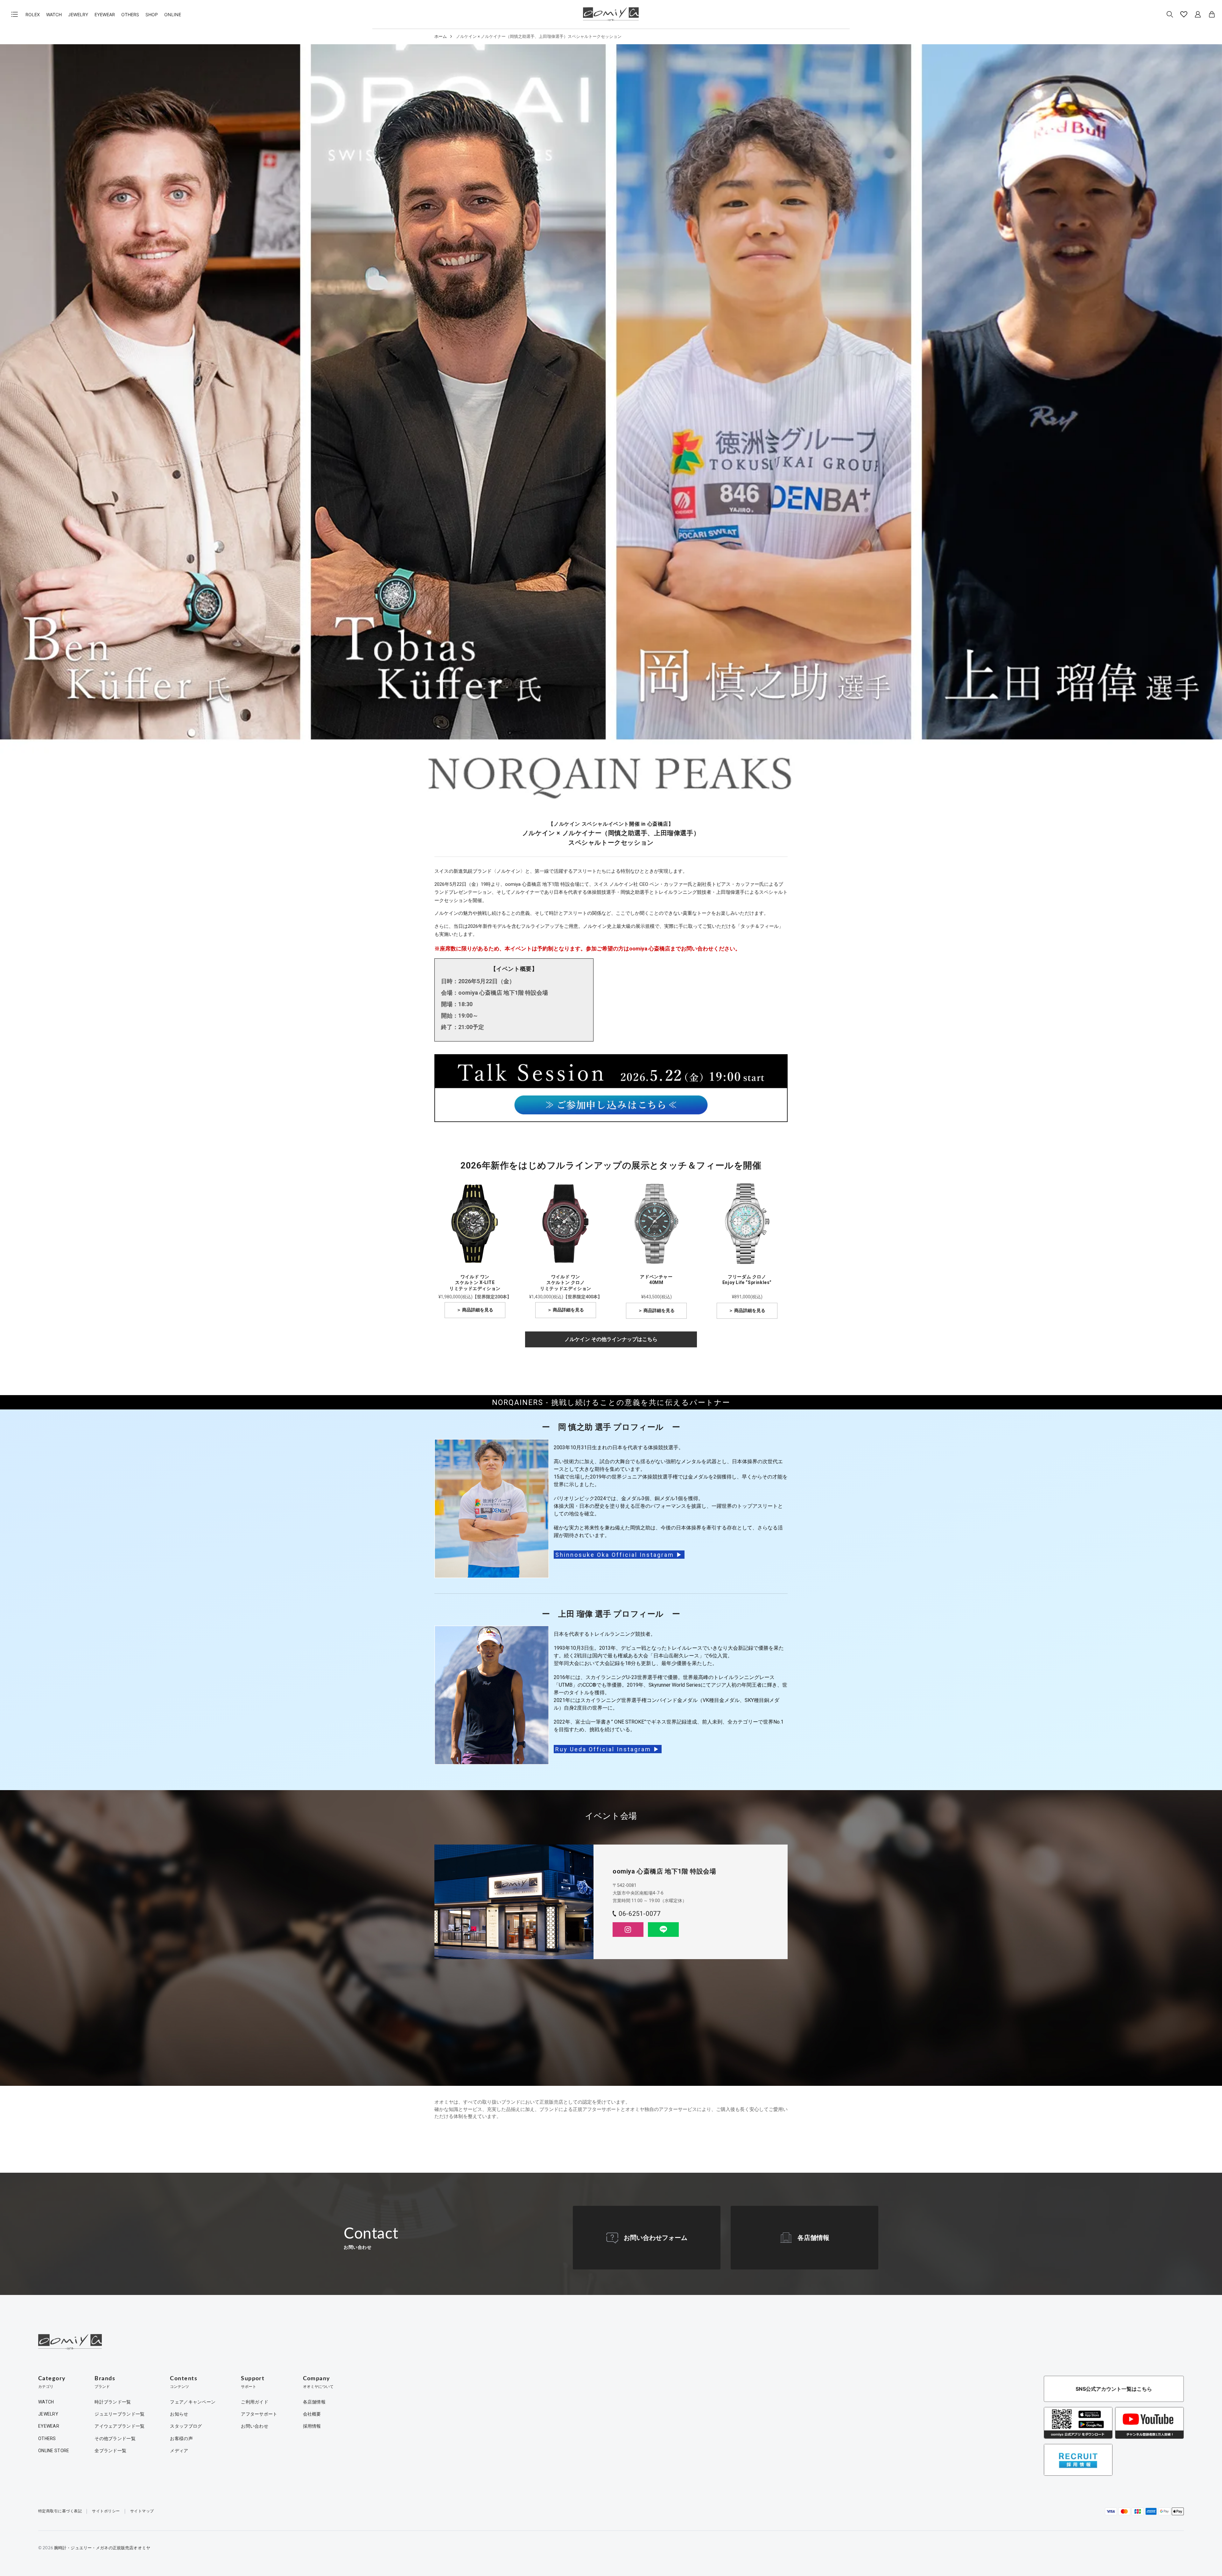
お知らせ (179, 2414)
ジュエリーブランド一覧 (119, 2414)
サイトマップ (142, 2511)
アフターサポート (259, 2414)
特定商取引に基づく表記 (60, 2511)
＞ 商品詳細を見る (475, 1310)
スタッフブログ (186, 2426)
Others (130, 14)
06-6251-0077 (639, 1914)
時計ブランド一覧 (113, 2402)
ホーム (441, 36)
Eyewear (105, 14)
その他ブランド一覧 (115, 2438)
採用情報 (312, 2426)
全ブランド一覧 (110, 2451)
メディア (179, 2451)
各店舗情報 (813, 2238)
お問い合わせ (255, 2426)
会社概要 (312, 2414)
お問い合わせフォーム (656, 2238)
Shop (152, 14)
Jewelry (78, 14)
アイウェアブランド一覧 (119, 2426)
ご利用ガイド (255, 2402)
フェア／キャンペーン (193, 2402)
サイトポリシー (106, 2511)
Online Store (54, 2451)
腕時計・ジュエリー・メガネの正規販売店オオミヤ (102, 2548)
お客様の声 (181, 2438)
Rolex (33, 14)
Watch (54, 14)
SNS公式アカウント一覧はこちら (1114, 2389)
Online (173, 14)
